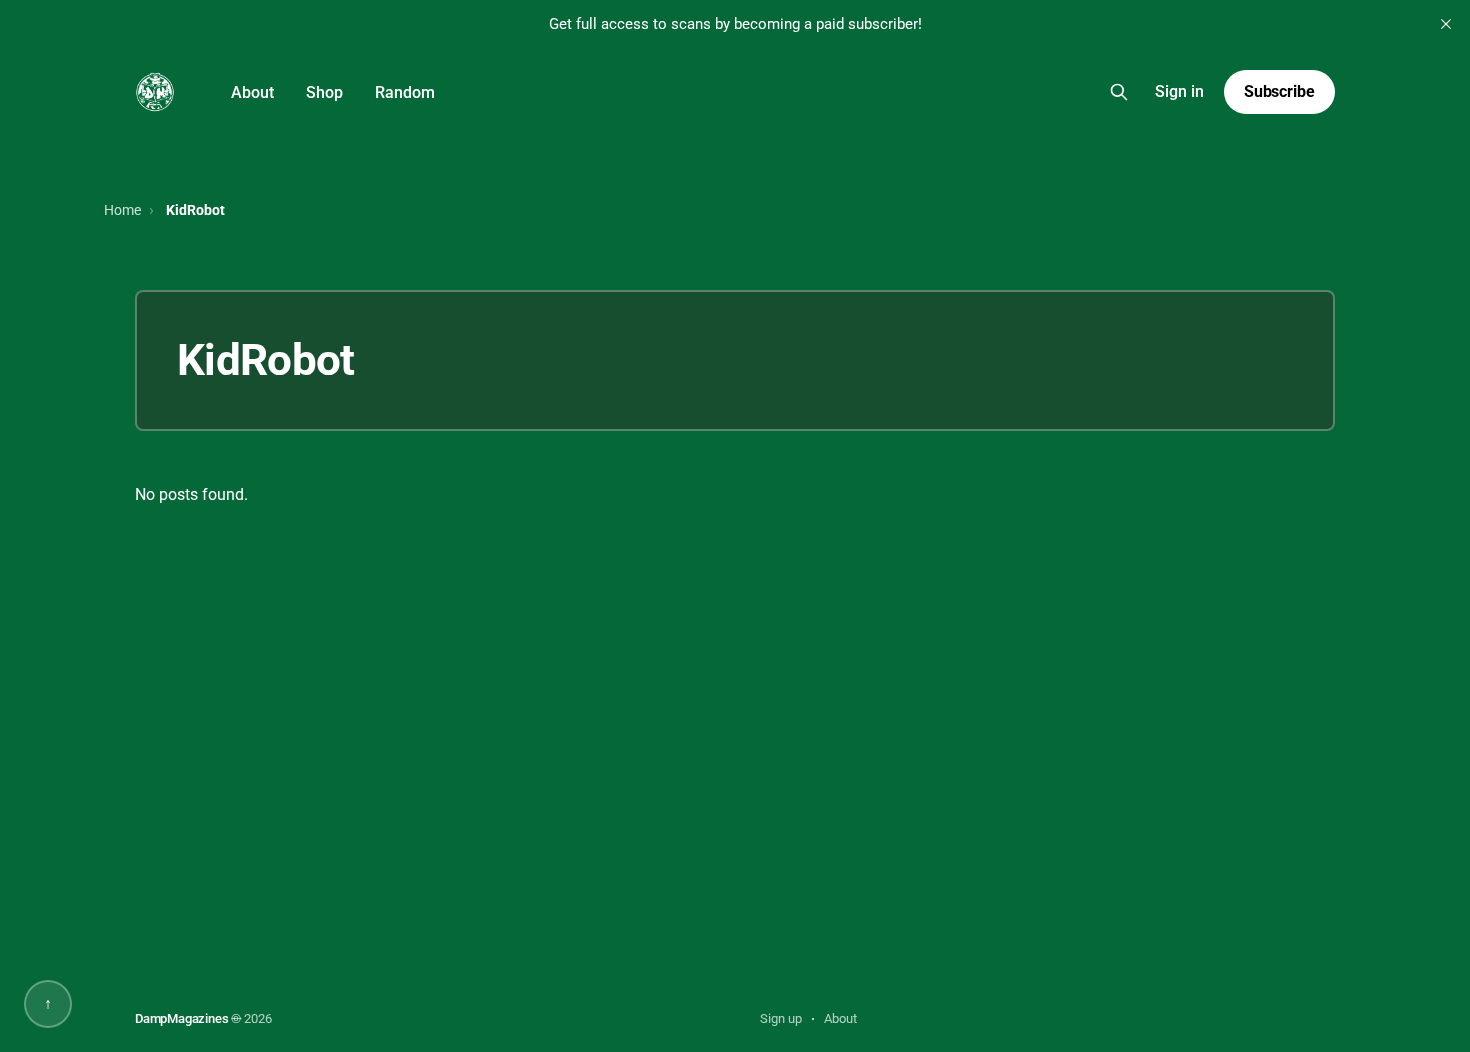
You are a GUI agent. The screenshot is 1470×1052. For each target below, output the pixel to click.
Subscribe (1279, 91)
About (252, 92)
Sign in (1179, 91)
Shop (324, 92)
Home (122, 210)
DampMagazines (181, 1018)
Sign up (781, 1018)
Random (405, 92)
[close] (1446, 24)
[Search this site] (1119, 92)
